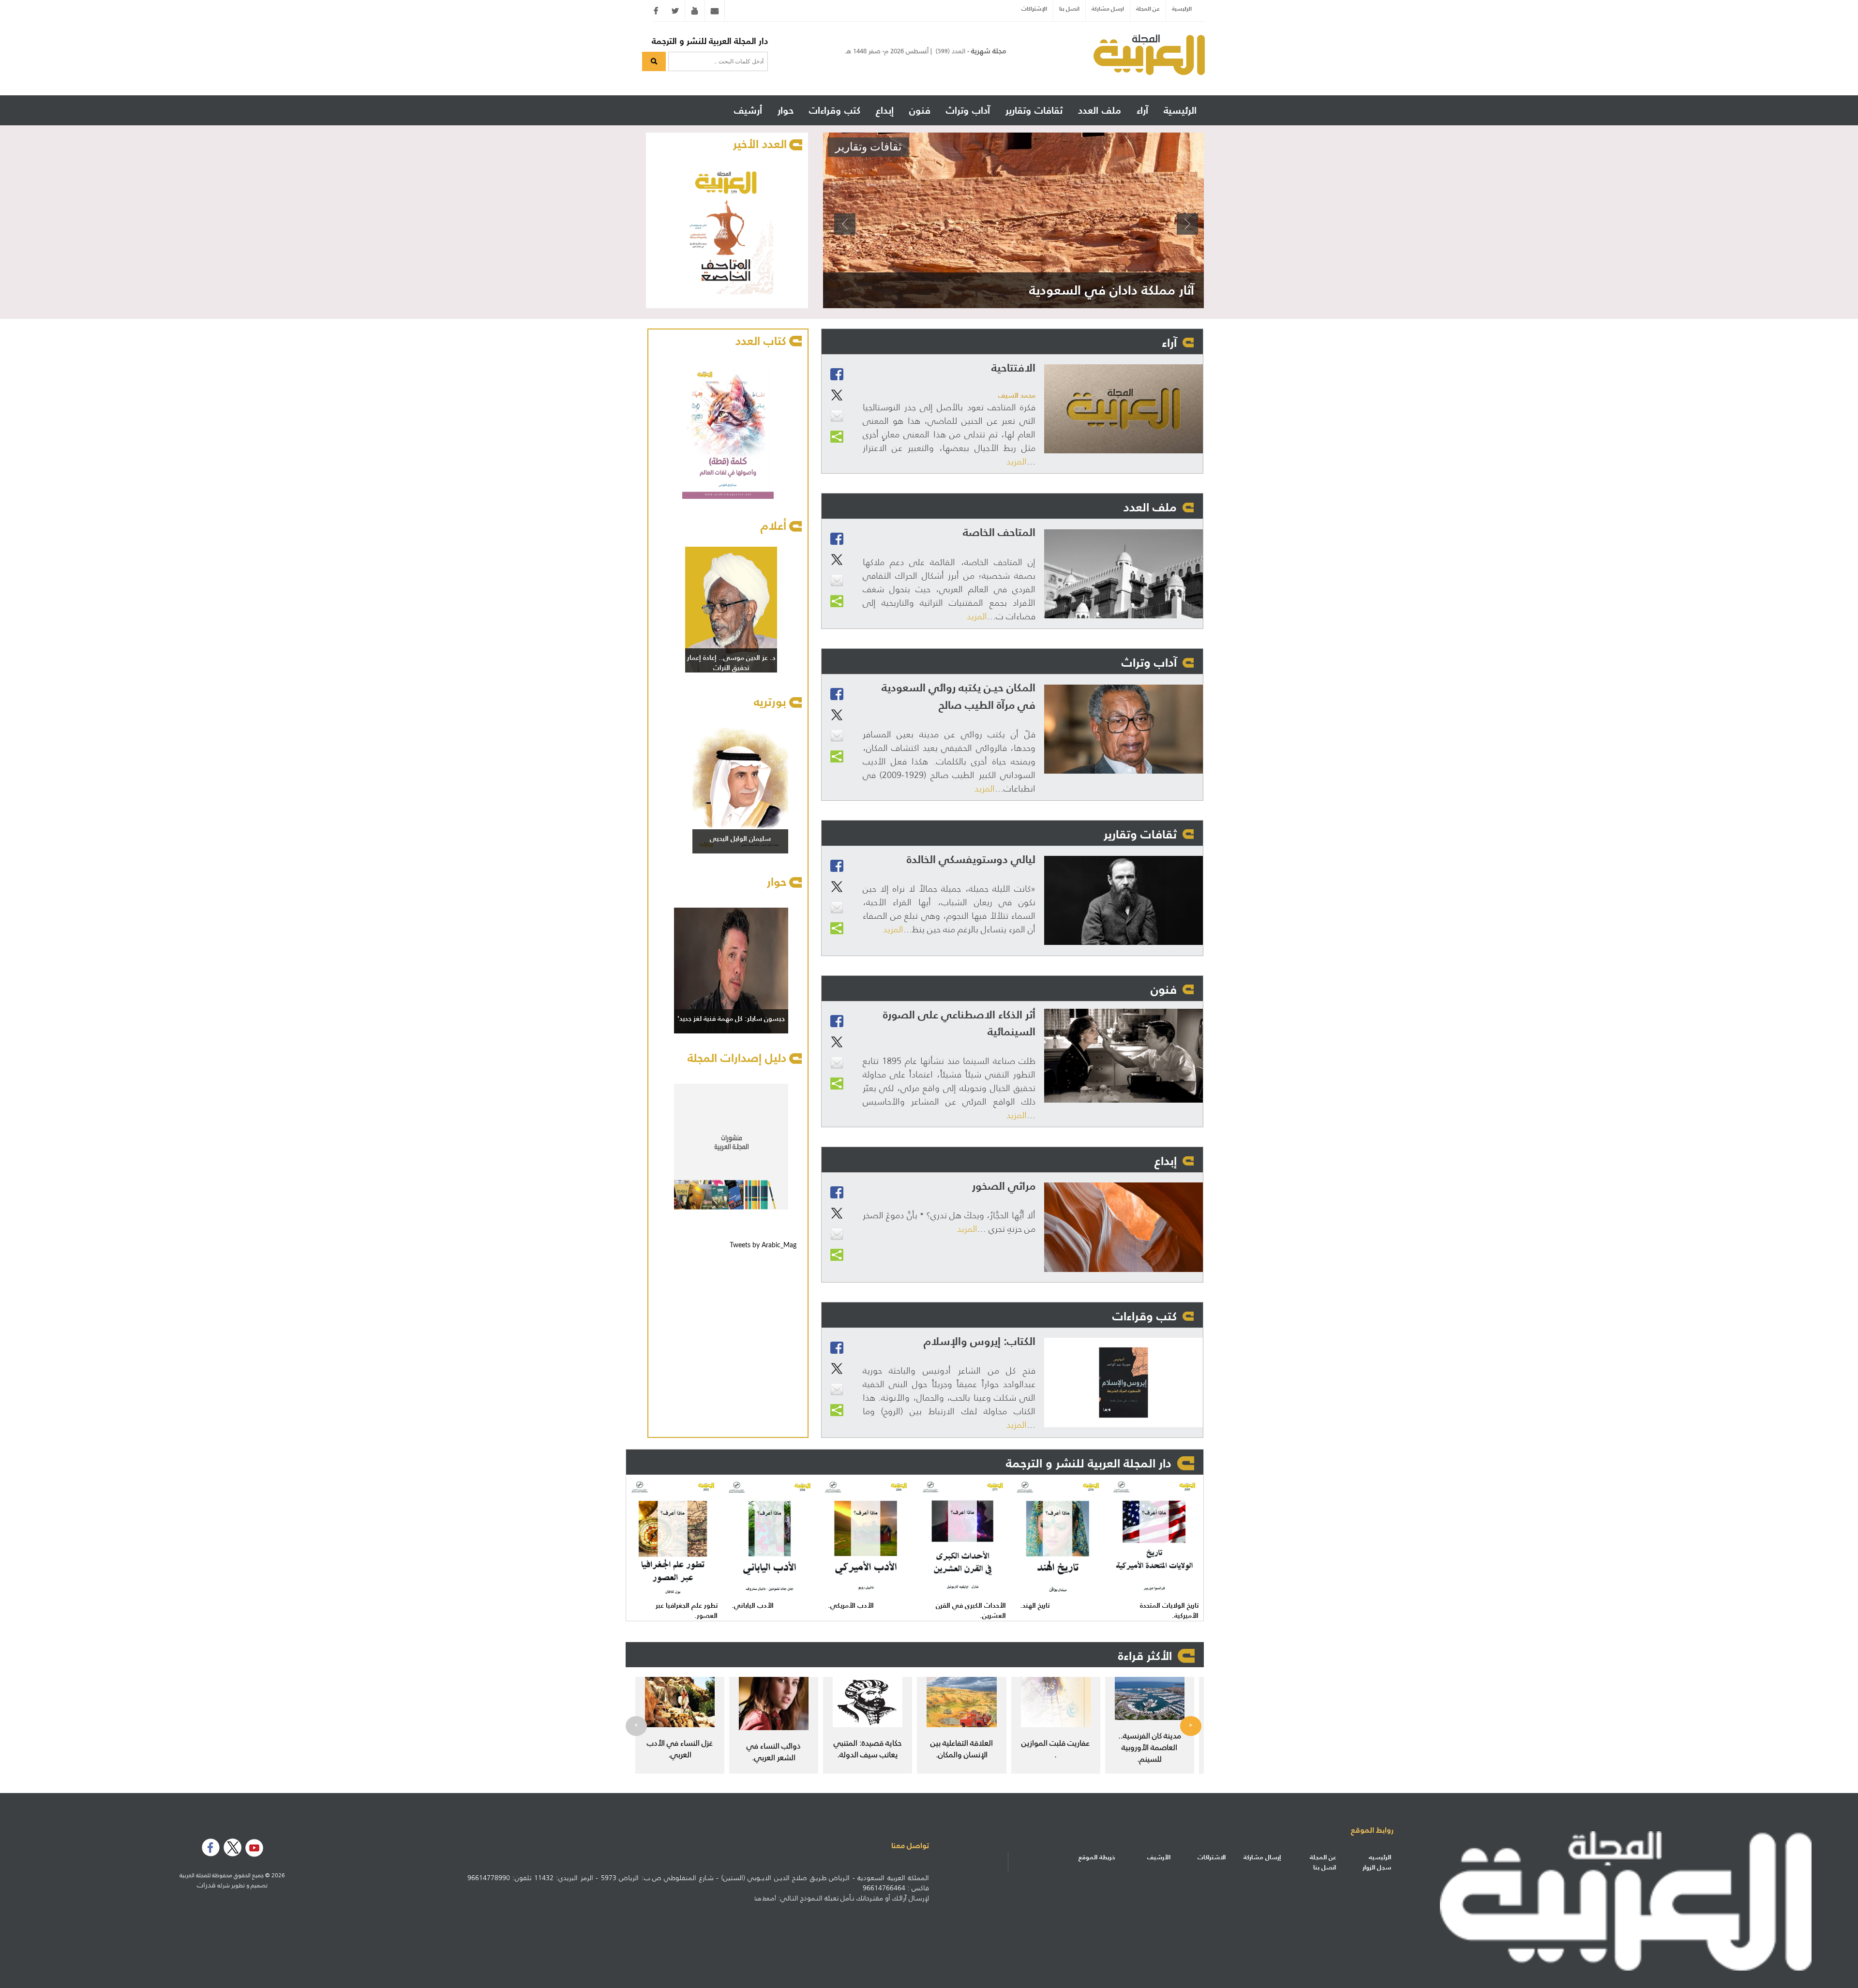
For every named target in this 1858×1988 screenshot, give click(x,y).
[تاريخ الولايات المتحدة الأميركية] (1155, 1538)
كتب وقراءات (1145, 1316)
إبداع (1166, 1161)
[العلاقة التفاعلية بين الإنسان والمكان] (961, 1702)
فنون (1164, 989)
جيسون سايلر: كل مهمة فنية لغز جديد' (731, 1018)
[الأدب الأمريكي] (867, 1538)
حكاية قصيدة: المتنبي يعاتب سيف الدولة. (868, 1749)
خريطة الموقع (1097, 1857)
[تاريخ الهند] (1059, 1538)
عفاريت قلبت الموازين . (1056, 1749)
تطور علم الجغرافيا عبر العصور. (687, 1611)
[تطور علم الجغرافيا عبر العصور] (674, 1538)
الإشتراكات (1034, 8)
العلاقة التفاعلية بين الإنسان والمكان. (962, 1749)
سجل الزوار (1377, 1867)
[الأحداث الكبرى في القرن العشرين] (963, 1538)
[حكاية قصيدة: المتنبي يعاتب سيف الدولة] (868, 1702)
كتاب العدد (761, 341)
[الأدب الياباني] (771, 1538)
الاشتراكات (1212, 1857)
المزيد (1017, 462)
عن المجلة (1148, 8)
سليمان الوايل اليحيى (740, 838)
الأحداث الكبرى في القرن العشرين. (971, 1611)
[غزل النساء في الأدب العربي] (680, 1702)
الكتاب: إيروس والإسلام (980, 1341)
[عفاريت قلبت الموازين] (1056, 1702)
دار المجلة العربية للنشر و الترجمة (710, 41)
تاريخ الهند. (1035, 1606)
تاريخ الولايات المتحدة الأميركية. (1169, 1611)
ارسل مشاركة (1108, 8)
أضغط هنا (765, 1898)
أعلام (773, 526)
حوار (777, 882)
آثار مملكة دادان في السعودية (1112, 290)
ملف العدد (1150, 507)
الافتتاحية (1013, 367)
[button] (844, 220)
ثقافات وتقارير (868, 147)
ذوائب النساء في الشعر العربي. (774, 1751)
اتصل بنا (1069, 8)
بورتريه (770, 702)
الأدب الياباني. (753, 1606)
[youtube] (695, 11)
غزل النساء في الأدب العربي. (680, 1749)
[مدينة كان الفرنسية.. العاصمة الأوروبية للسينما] (1150, 1698)
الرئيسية (1182, 8)
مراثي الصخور (1004, 1186)
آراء (1169, 343)
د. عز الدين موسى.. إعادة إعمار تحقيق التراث (731, 663)
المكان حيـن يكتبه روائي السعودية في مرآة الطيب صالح (959, 696)
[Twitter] (675, 11)
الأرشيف (1159, 1857)
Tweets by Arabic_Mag (763, 1245)
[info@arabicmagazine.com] (715, 11)
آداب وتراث (1149, 662)
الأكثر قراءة (1145, 1656)
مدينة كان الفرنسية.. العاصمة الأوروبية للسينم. (1150, 1747)
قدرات (206, 1885)
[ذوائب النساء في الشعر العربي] (774, 1704)
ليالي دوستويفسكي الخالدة (971, 859)
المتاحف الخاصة (999, 532)
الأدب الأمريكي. (851, 1606)
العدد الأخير (760, 144)
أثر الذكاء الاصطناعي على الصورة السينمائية (959, 1023)
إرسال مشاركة (1262, 1857)
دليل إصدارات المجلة (737, 1058)
